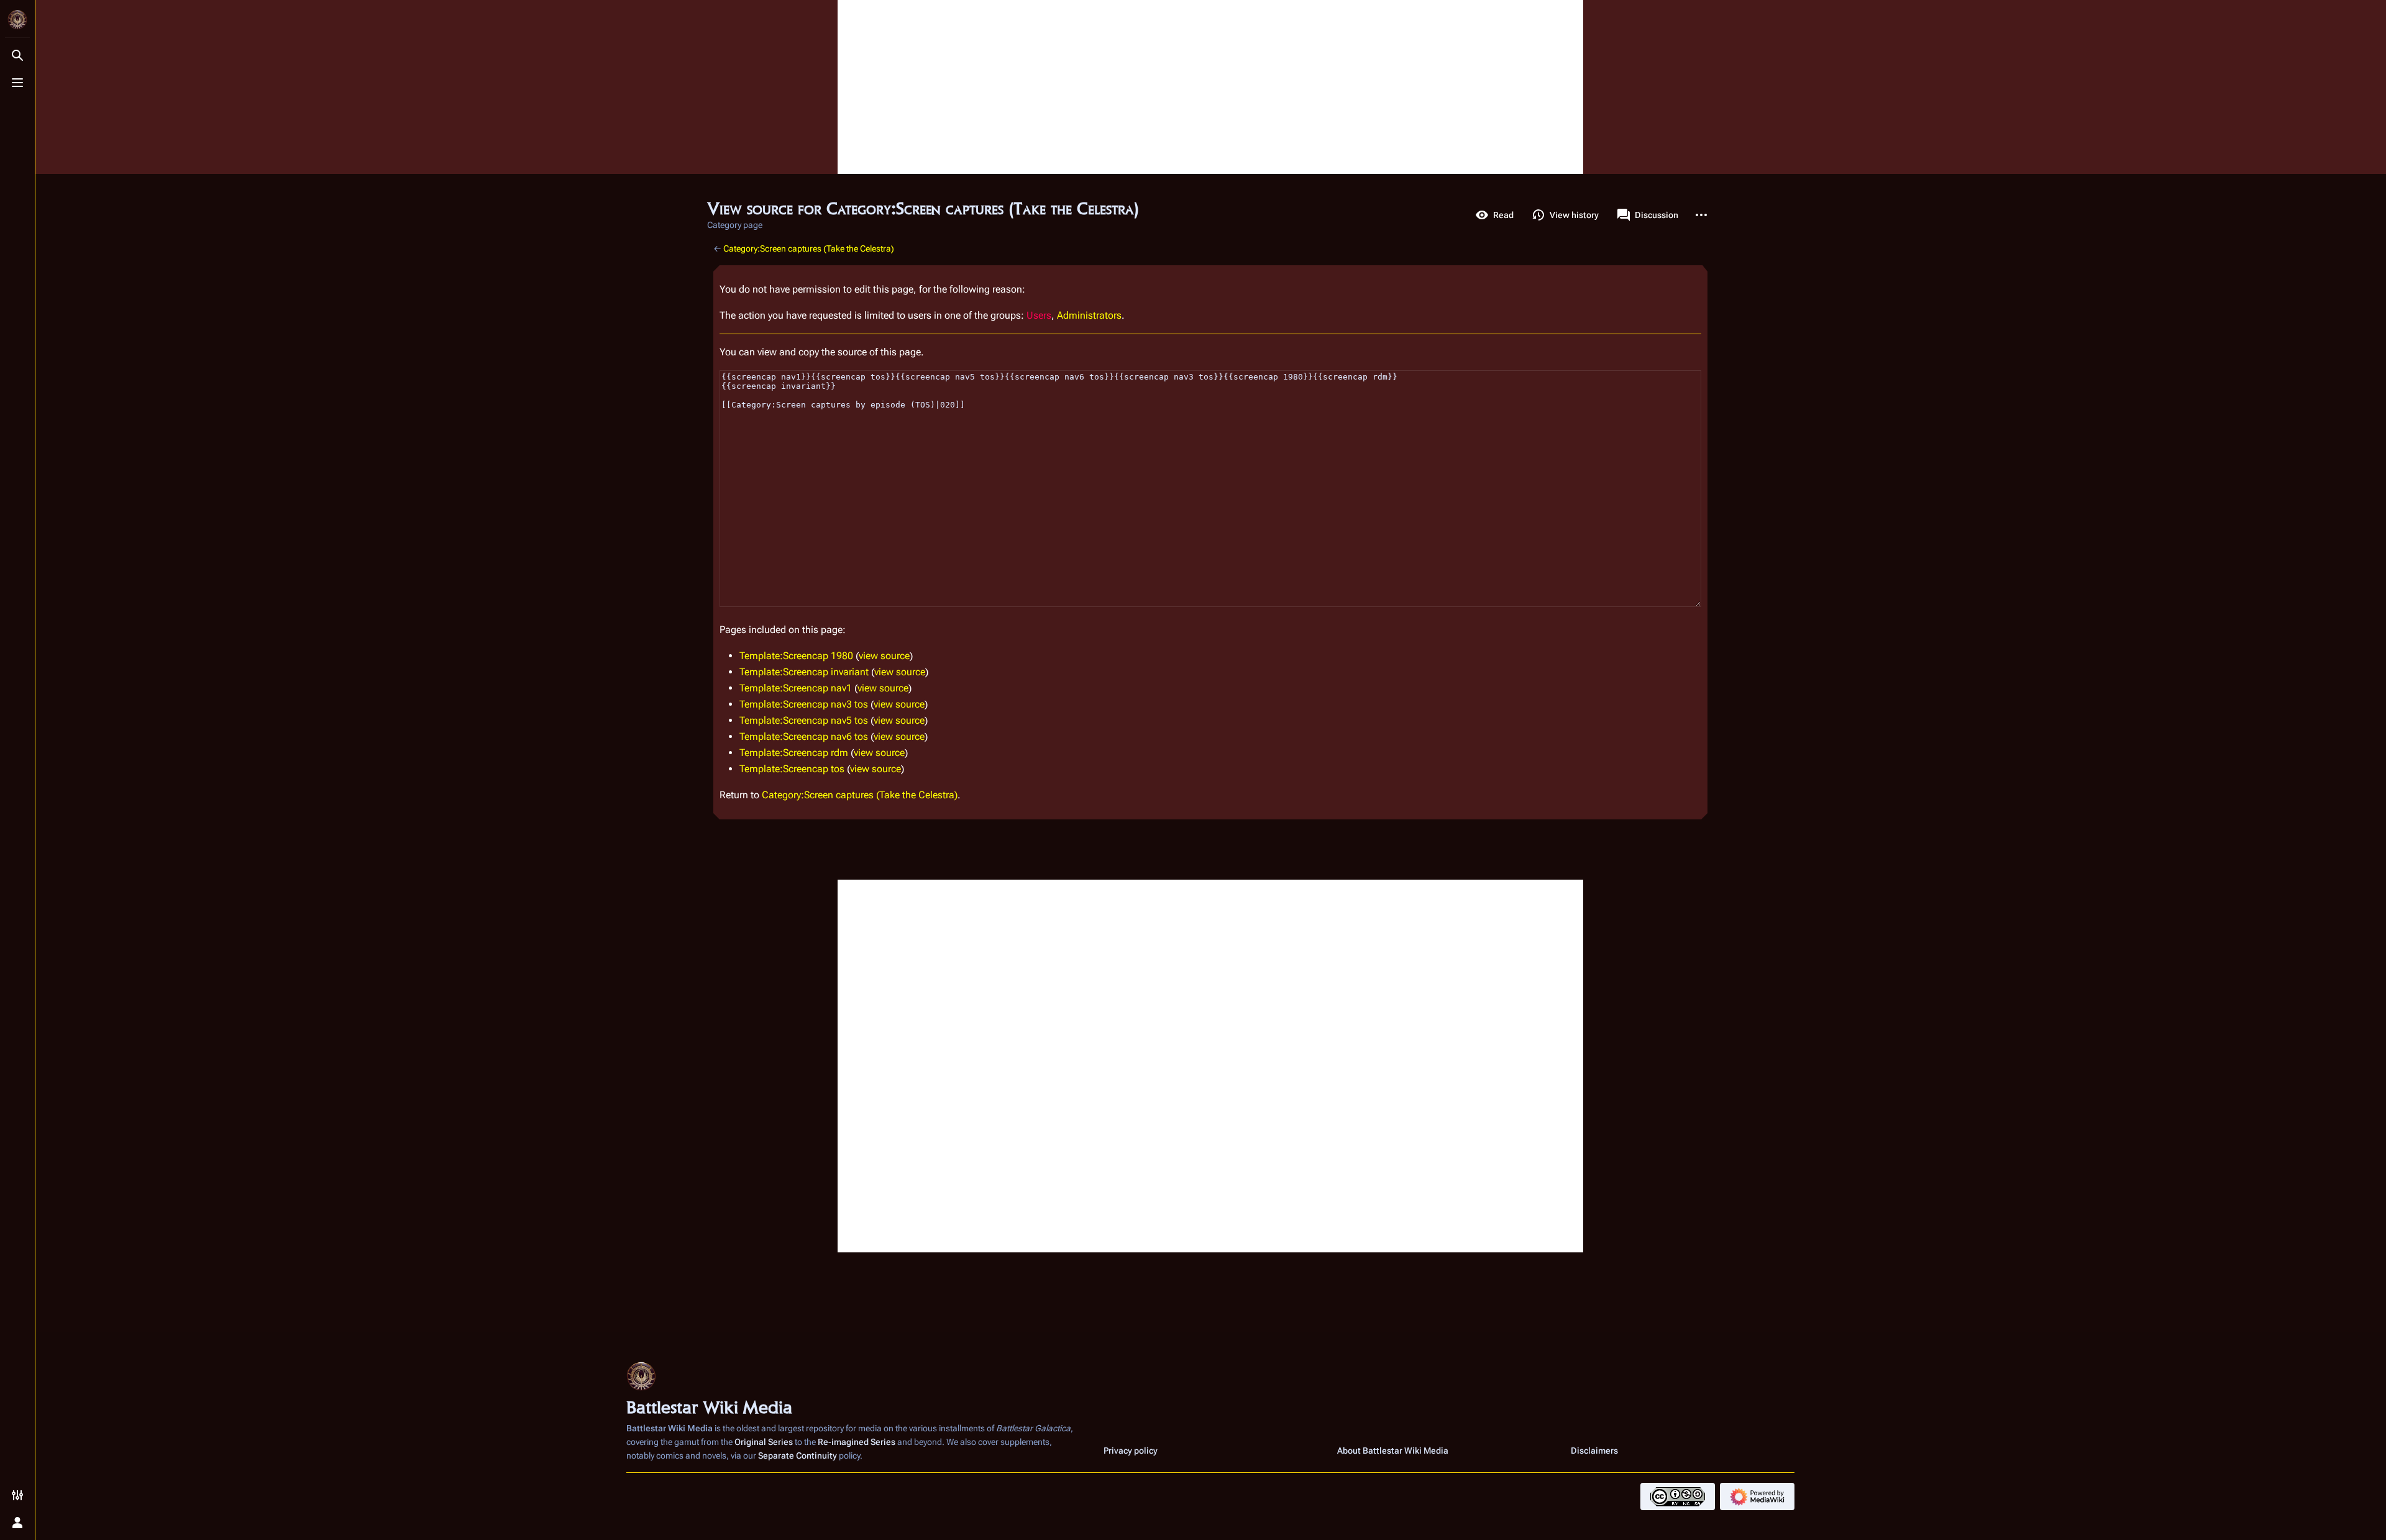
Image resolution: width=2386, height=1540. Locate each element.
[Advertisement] (1210, 87)
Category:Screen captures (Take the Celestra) (809, 248)
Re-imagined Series (857, 1442)
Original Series (764, 1442)
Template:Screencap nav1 (796, 688)
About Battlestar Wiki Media (1393, 1451)
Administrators (1089, 315)
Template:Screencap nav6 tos (804, 736)
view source (884, 656)
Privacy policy (1131, 1451)
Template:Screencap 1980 (796, 656)
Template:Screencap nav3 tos (804, 704)
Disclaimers (1594, 1451)
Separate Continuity (798, 1456)
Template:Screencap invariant (804, 672)
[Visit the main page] (17, 20)
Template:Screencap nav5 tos (804, 720)
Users (1039, 315)
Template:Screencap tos (792, 769)
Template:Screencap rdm (794, 753)
